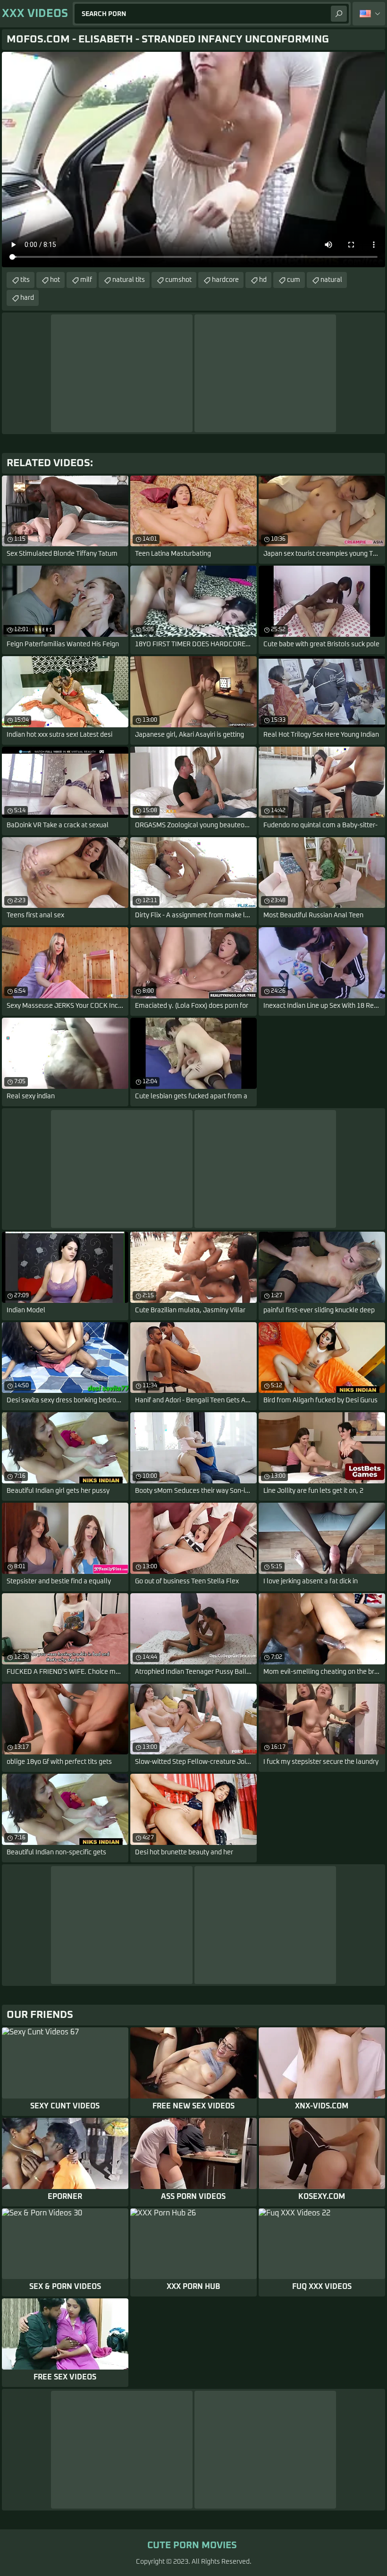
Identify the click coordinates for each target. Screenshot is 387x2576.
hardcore (225, 280)
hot (55, 280)
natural (331, 280)
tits (25, 280)
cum (294, 280)
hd (263, 280)
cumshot (178, 280)
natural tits (129, 280)
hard (27, 298)
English (369, 14)
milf (86, 280)
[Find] (339, 14)
